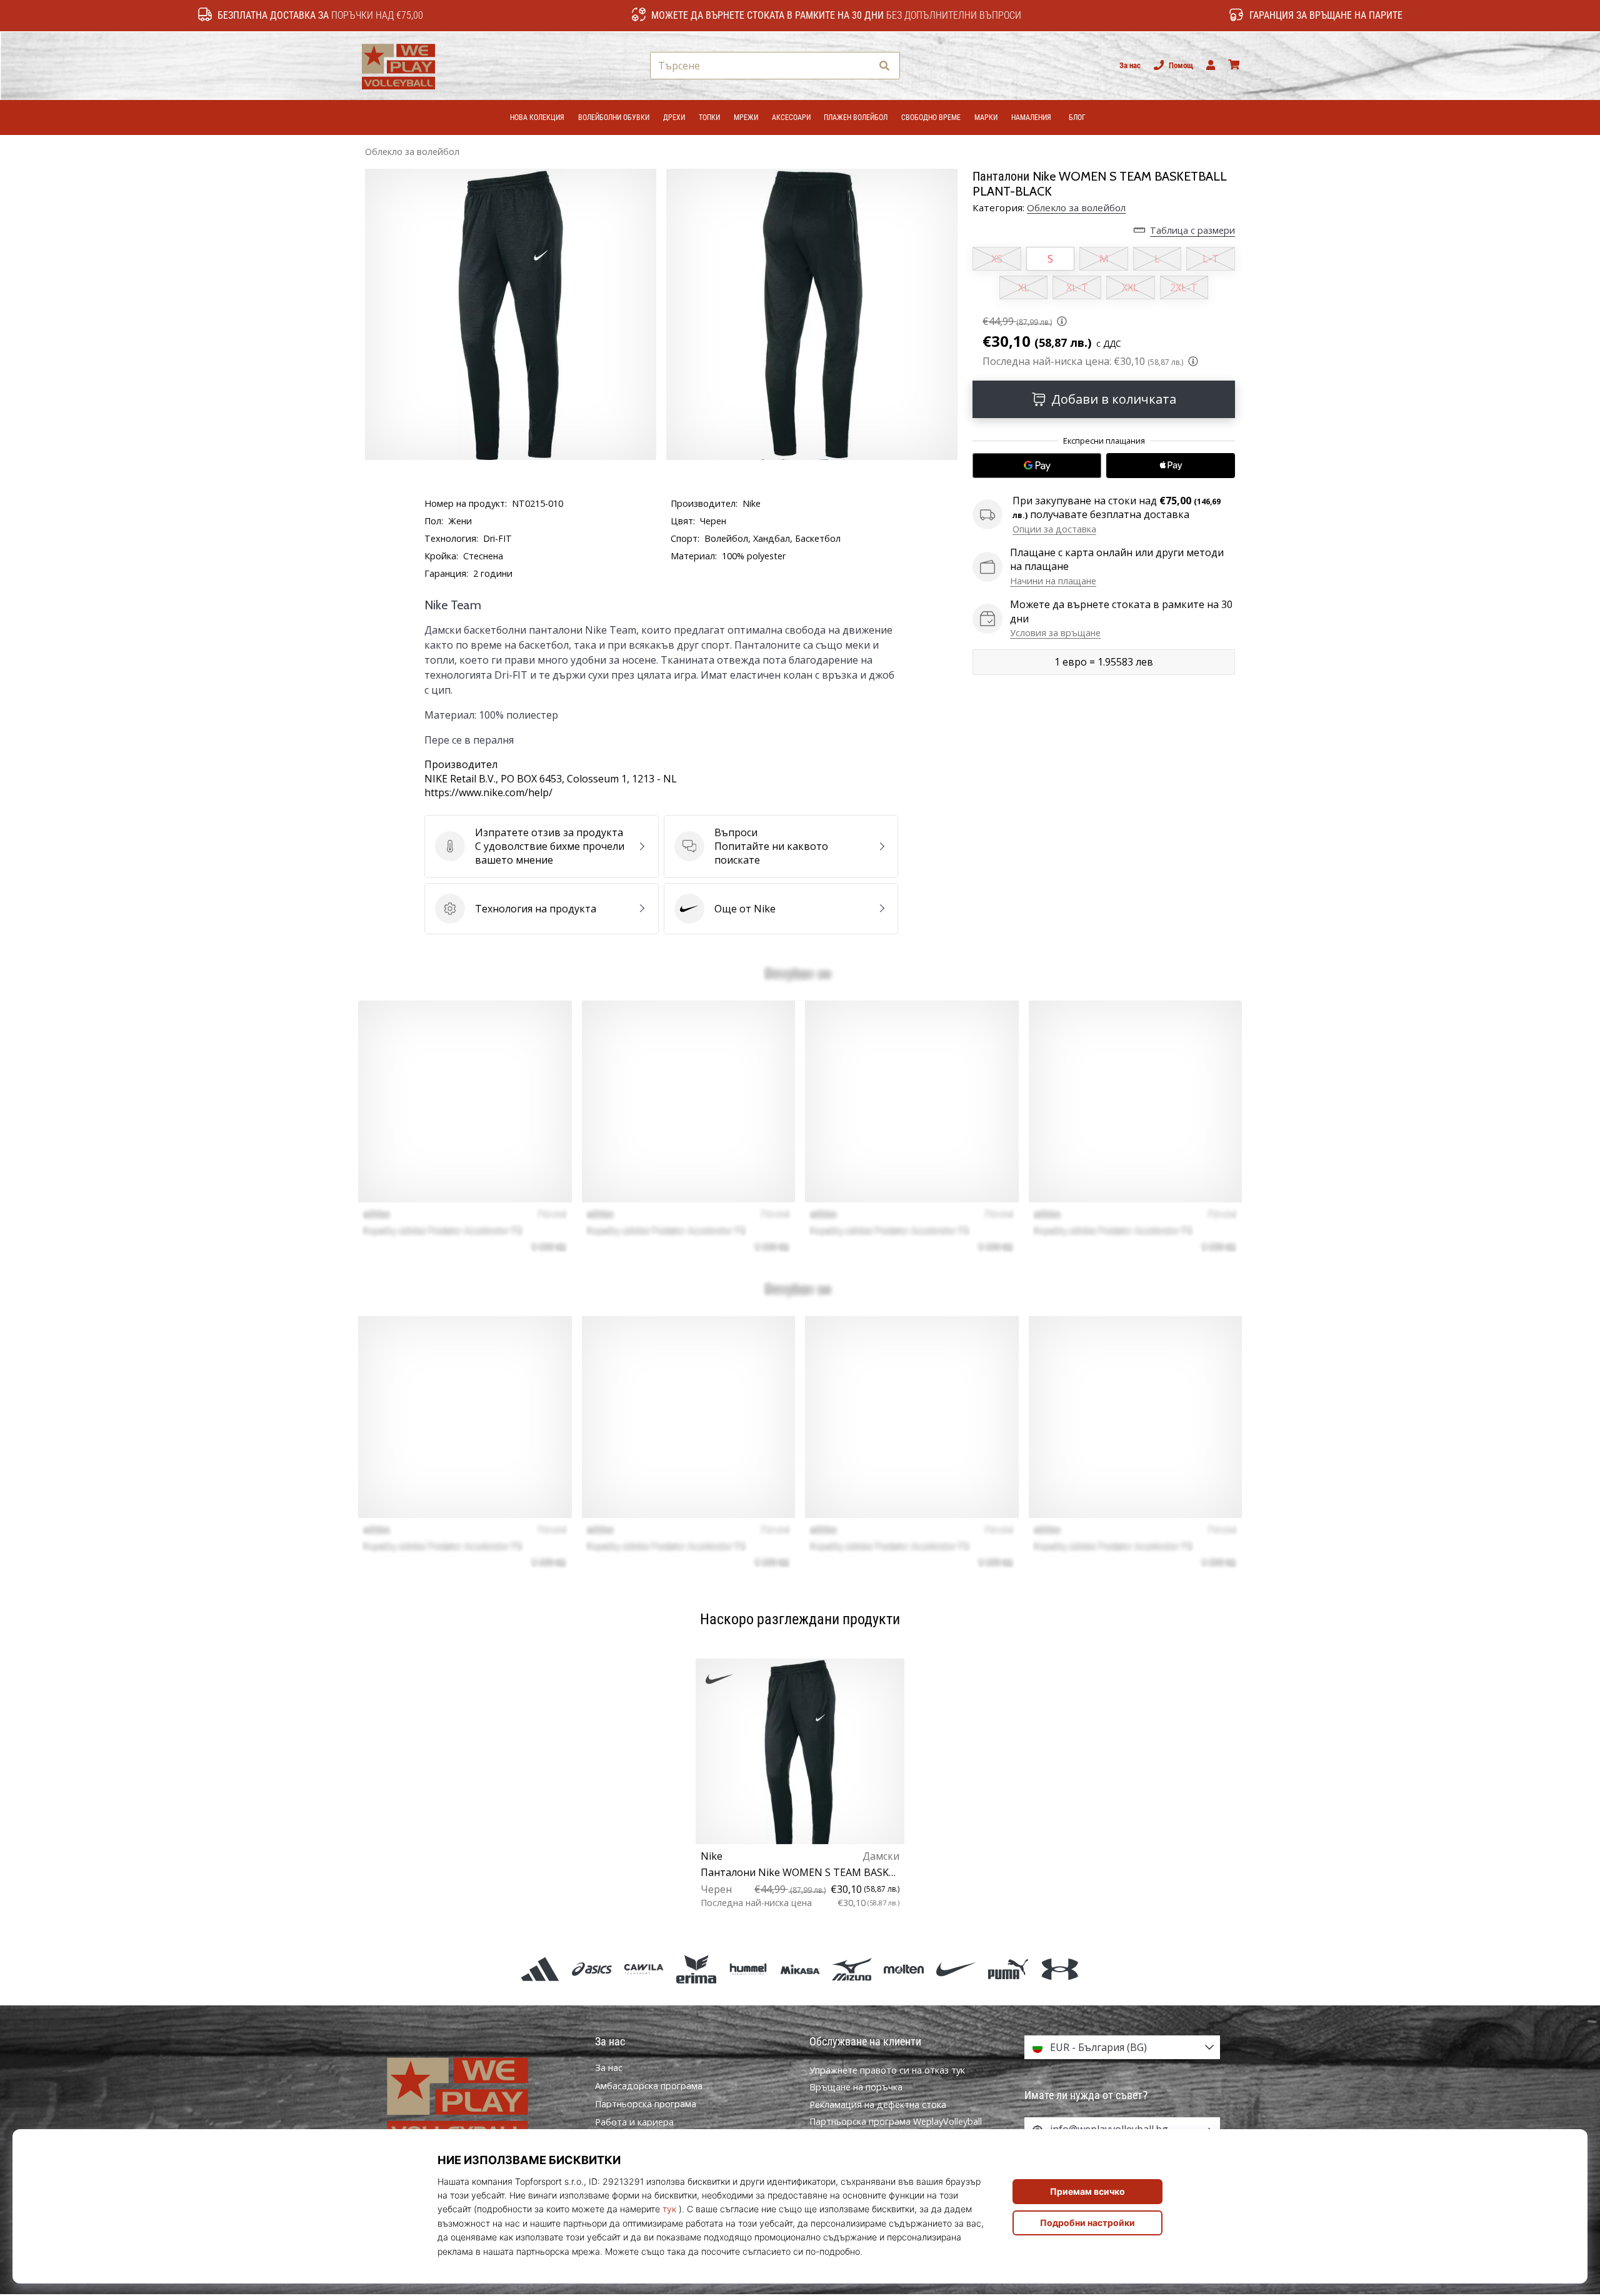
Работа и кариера (634, 2122)
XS (997, 259)
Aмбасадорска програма (649, 2086)
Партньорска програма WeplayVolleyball (896, 2121)
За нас (1130, 65)
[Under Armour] (1060, 1969)
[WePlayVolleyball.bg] (478, 2099)
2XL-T (1184, 287)
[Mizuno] (852, 1969)
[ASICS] (592, 1969)
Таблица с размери (1192, 230)
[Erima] (696, 1969)
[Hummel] (748, 1969)
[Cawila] (644, 1969)
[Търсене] (884, 66)
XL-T (1077, 287)
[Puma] (1008, 1969)
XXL (1130, 287)
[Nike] (956, 1969)
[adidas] (540, 1969)
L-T (1211, 259)
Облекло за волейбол (412, 152)
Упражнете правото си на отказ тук (887, 2070)
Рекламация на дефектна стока (878, 2104)
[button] (862, 66)
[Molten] (904, 1969)
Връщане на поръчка (856, 2087)
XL (1024, 287)
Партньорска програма (646, 2104)
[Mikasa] (800, 1969)
